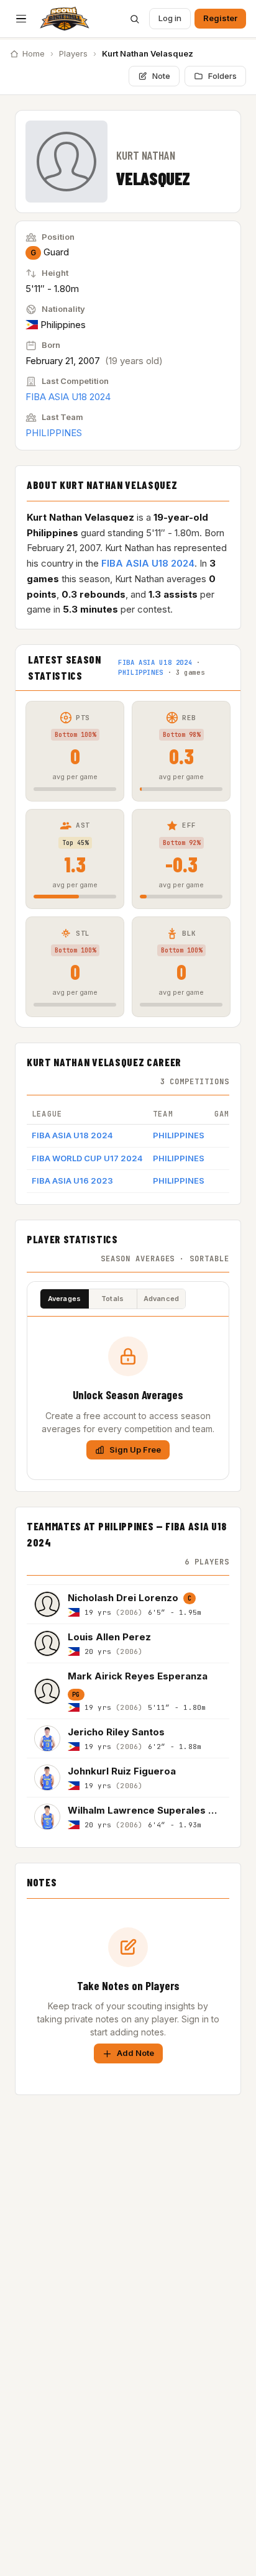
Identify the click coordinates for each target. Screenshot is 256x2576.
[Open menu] (21, 19)
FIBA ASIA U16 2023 (72, 1181)
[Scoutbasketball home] (65, 19)
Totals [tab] (112, 1299)
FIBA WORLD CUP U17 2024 (87, 1158)
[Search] (134, 19)
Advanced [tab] (162, 1299)
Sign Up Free (135, 1450)
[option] (128, 1604)
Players (73, 53)
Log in (170, 18)
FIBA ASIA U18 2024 (68, 397)
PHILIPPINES (54, 433)
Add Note (135, 2053)
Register (220, 18)
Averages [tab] (65, 1299)
